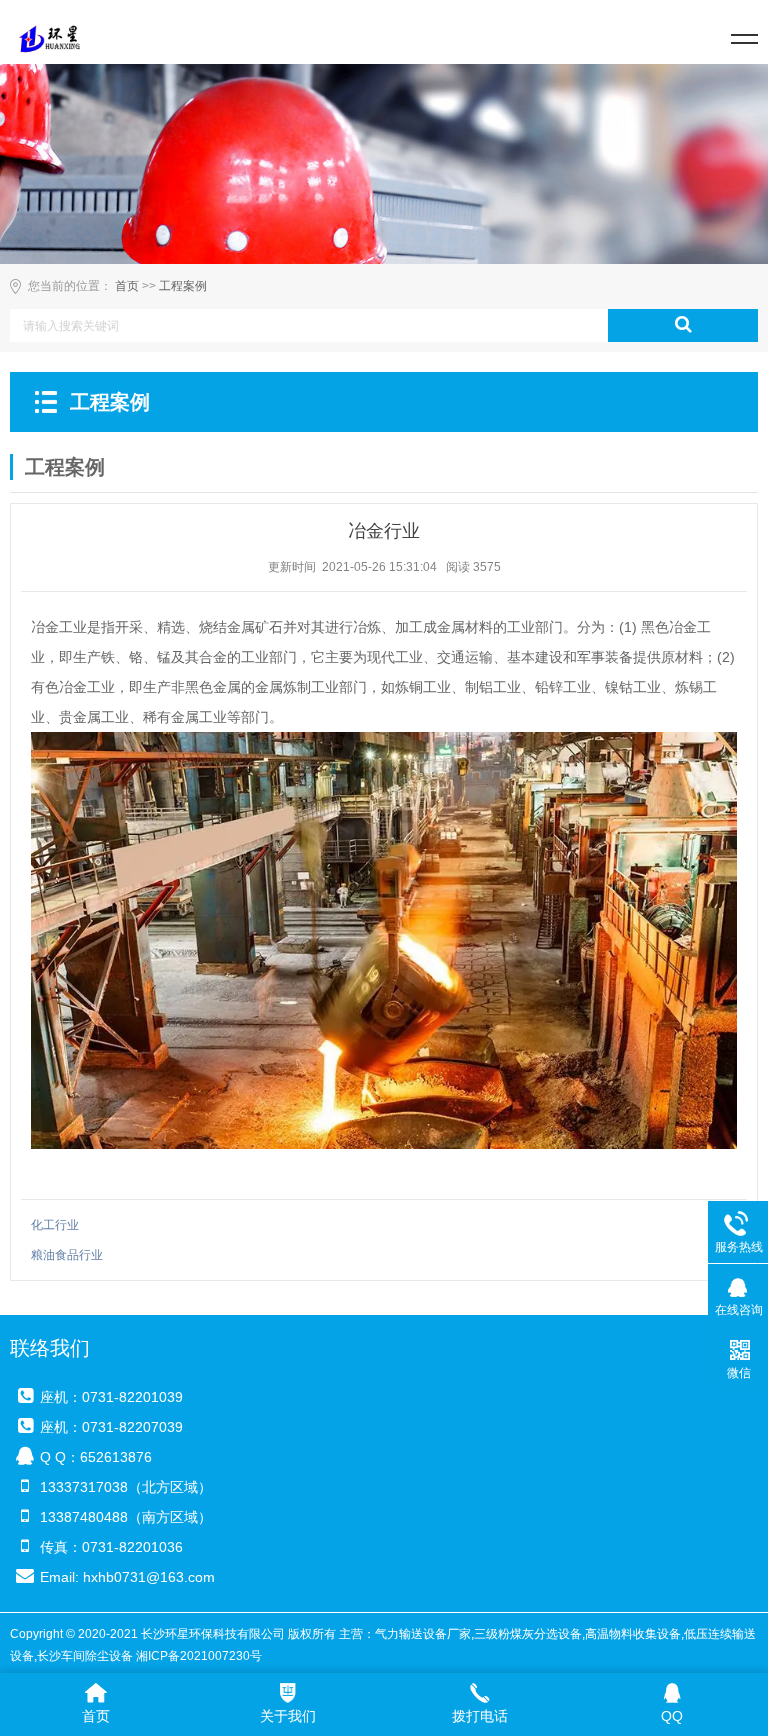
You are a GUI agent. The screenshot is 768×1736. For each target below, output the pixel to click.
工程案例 (183, 286)
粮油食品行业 (67, 1255)
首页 (127, 286)
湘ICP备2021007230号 (199, 1656)
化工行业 (55, 1225)
